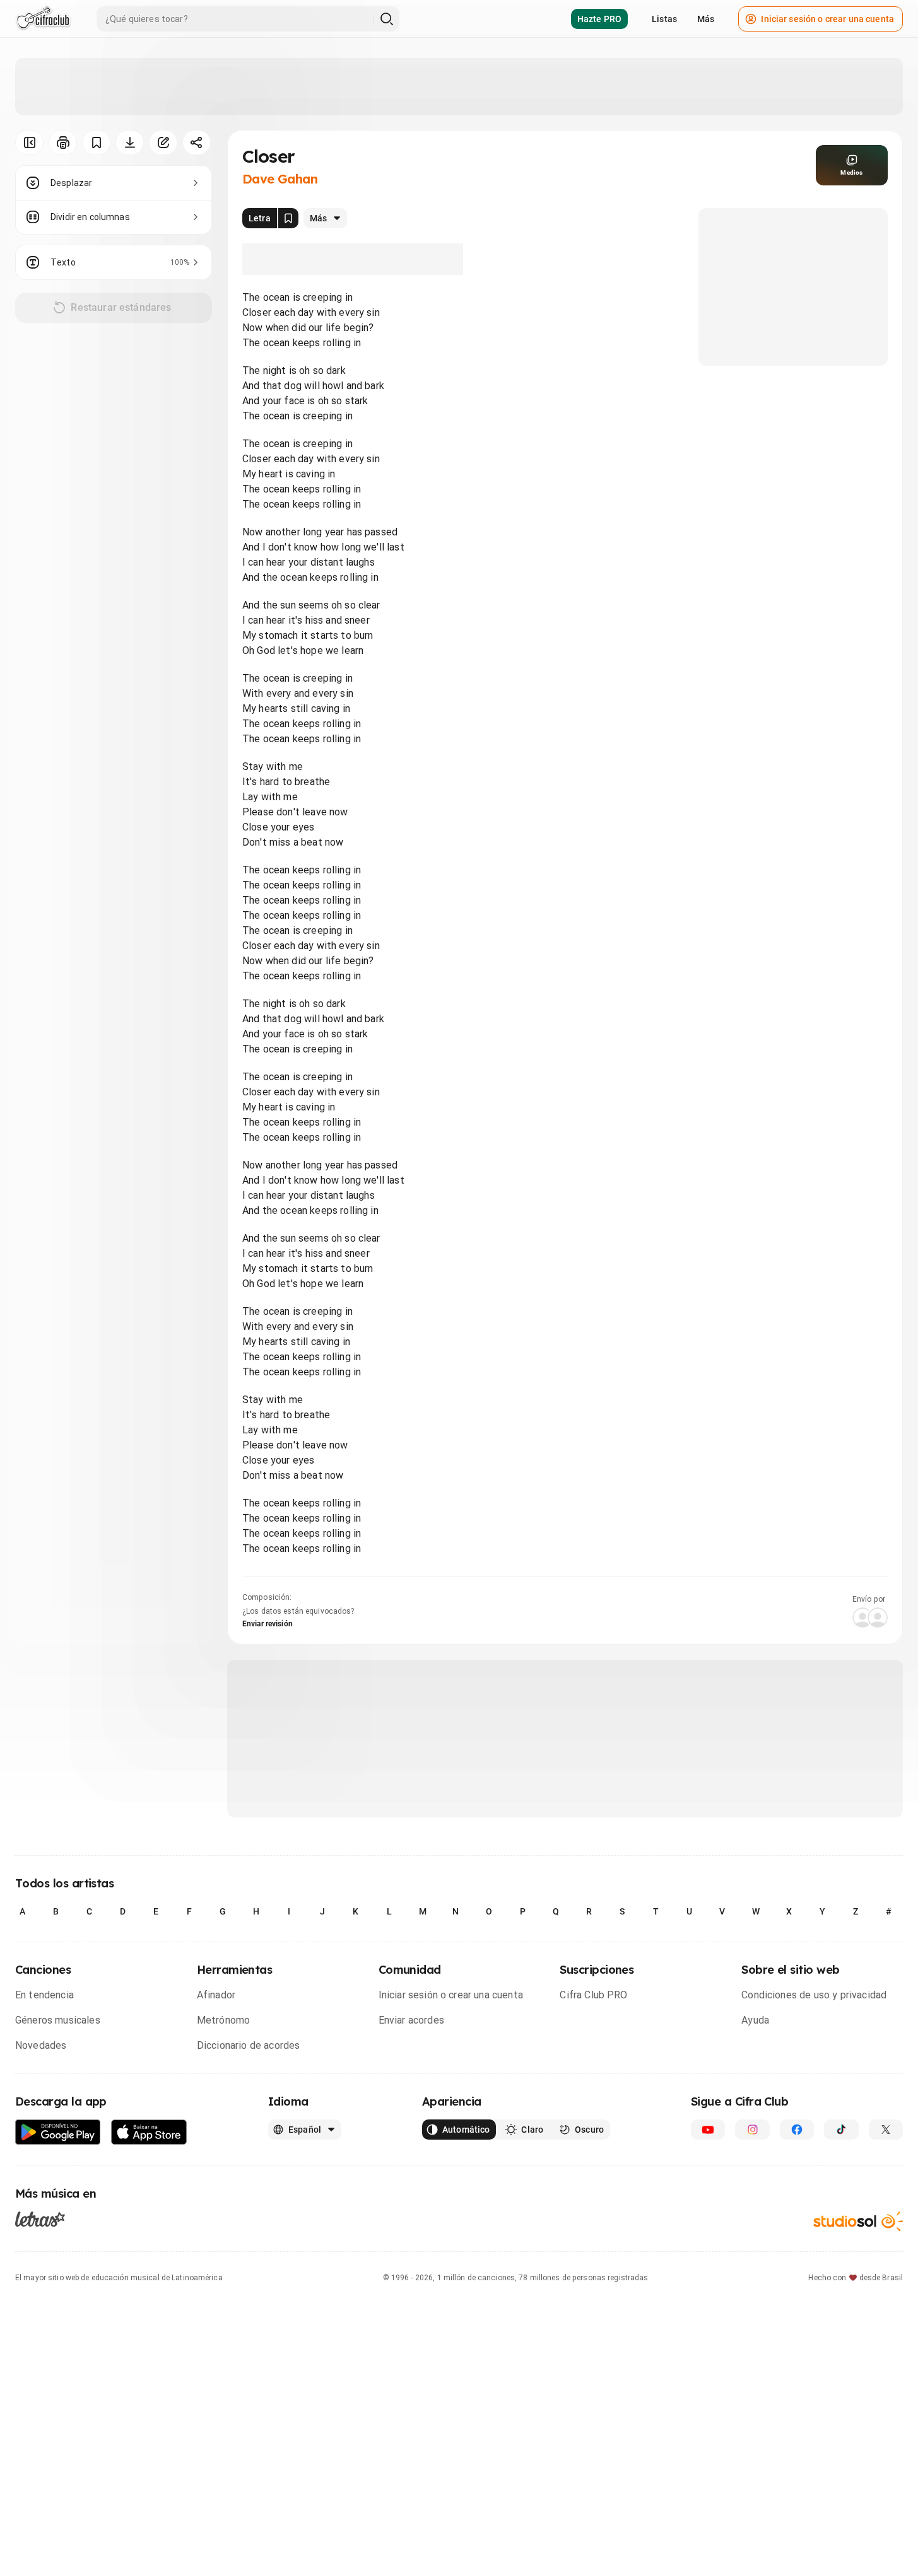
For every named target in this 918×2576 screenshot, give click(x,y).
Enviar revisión (268, 1624)
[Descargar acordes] (130, 143)
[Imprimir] (63, 143)
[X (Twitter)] (886, 2130)
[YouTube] (708, 2130)
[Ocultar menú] (29, 143)
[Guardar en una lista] (96, 143)
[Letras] (40, 2219)
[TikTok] (841, 2130)
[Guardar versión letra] (288, 218)
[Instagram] (752, 2130)
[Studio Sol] (858, 2221)
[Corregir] (163, 143)
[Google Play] (58, 2132)
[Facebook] (797, 2130)
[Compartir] (197, 143)
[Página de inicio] (43, 19)
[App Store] (149, 2132)
